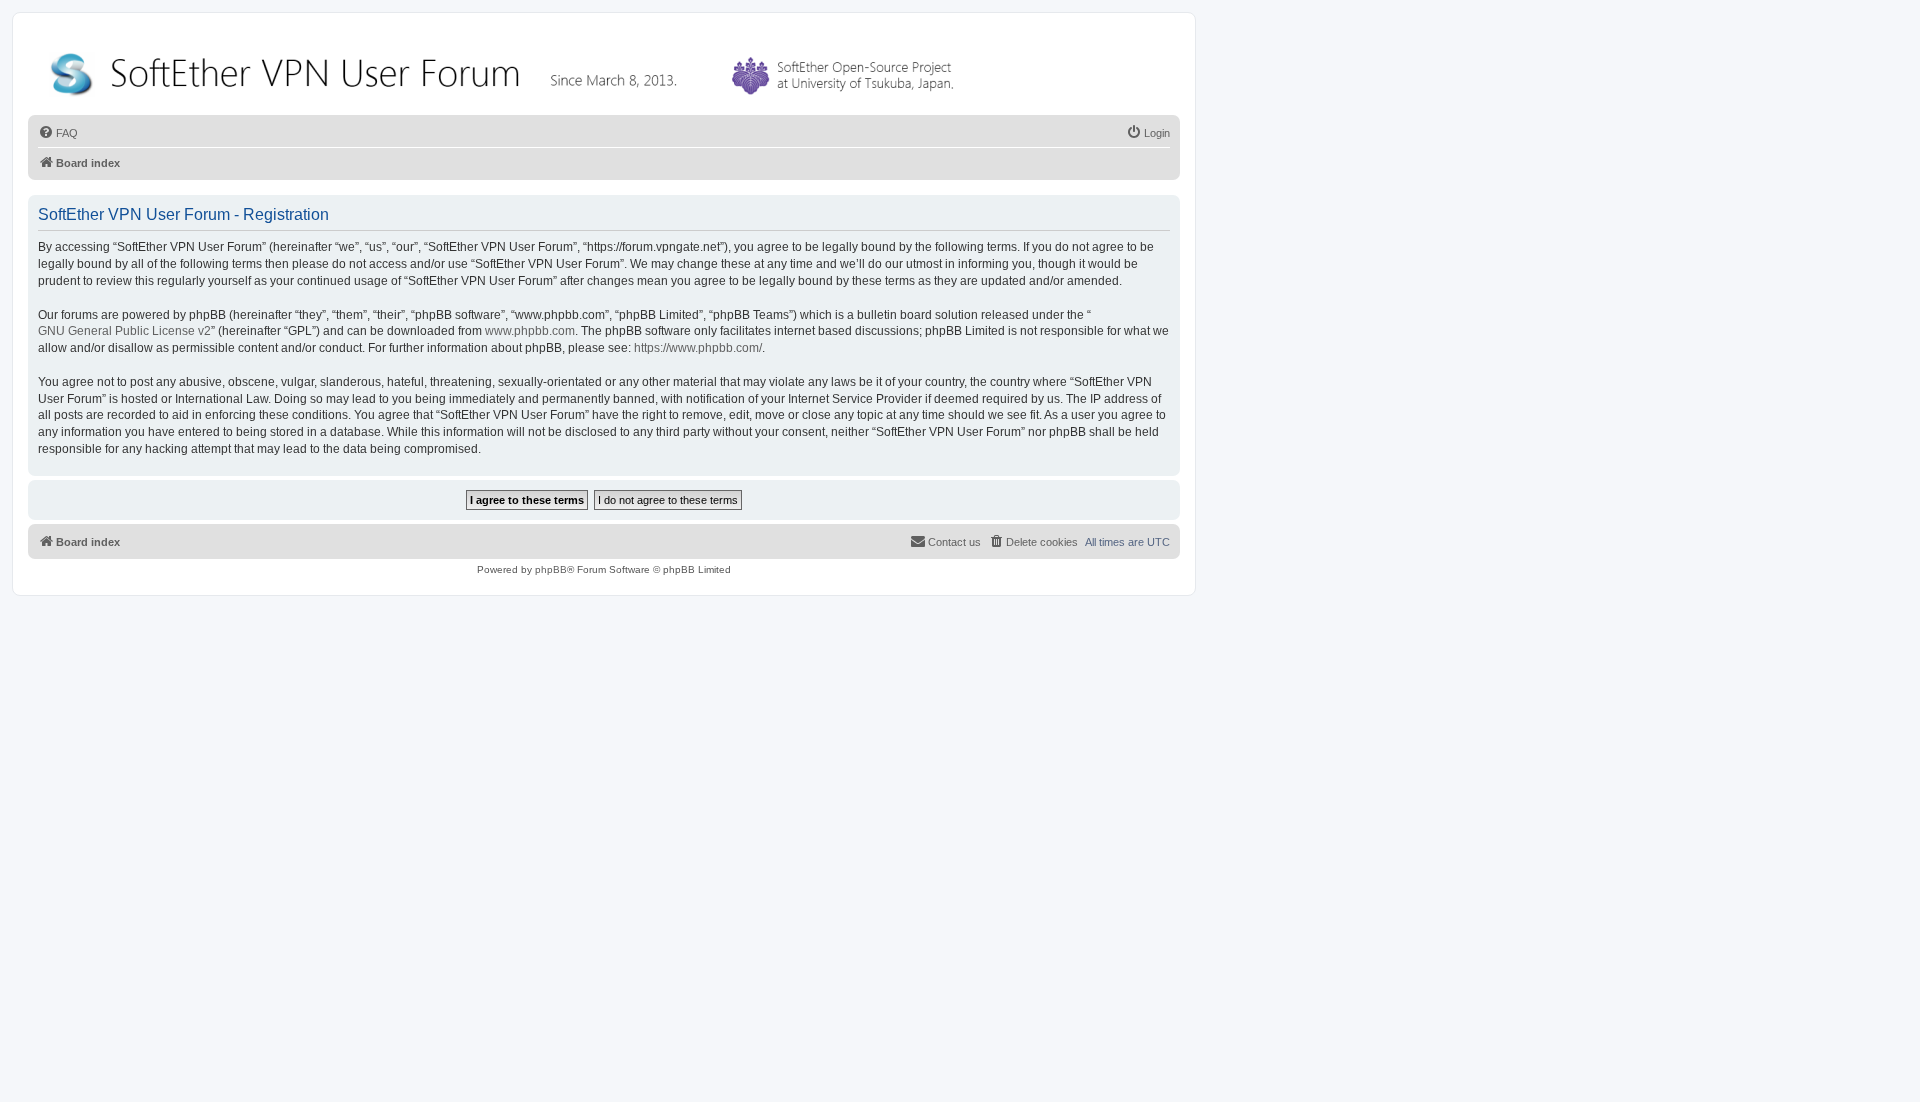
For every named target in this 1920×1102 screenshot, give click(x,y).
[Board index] (506, 69)
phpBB (551, 569)
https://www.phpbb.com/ (698, 348)
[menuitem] (58, 133)
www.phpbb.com (530, 331)
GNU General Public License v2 (124, 331)
